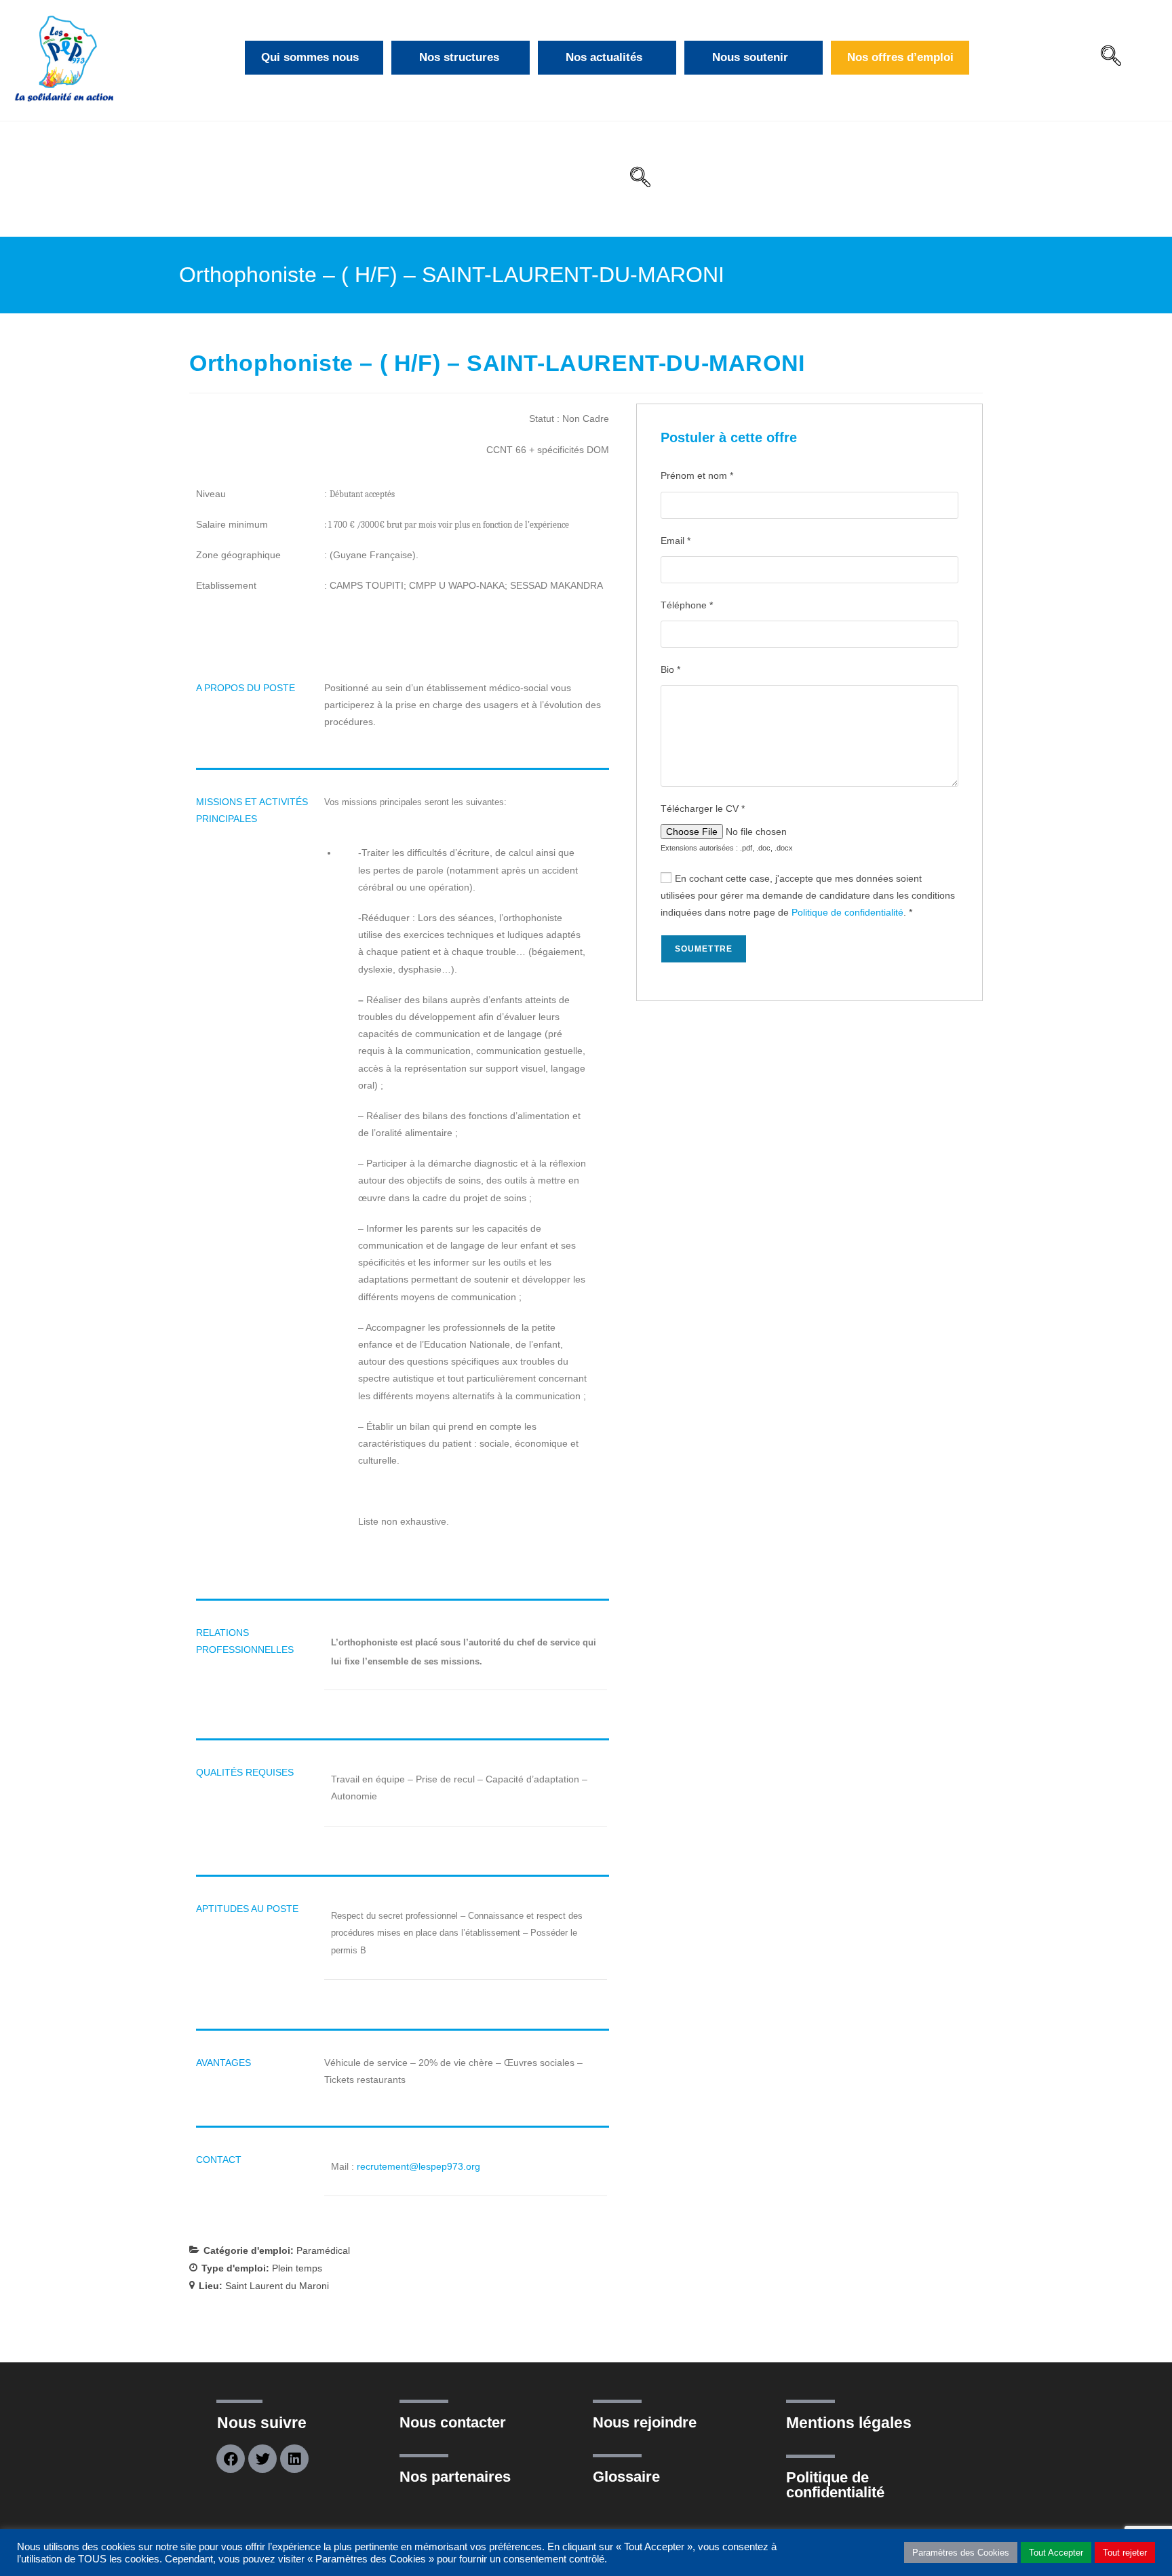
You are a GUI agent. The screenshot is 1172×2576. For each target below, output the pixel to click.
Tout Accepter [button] (1056, 2553)
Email (676, 541)
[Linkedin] (294, 2459)
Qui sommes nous (310, 57)
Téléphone (687, 605)
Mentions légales (849, 2423)
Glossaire (626, 2477)
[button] (1111, 58)
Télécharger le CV (703, 808)
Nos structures (459, 57)
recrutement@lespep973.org (418, 2166)
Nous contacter (453, 2422)
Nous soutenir (750, 57)
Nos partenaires (455, 2477)
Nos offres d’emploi (900, 57)
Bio (670, 669)
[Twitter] (262, 2459)
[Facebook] (231, 2459)
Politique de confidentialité (847, 912)
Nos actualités (604, 57)
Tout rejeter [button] (1125, 2553)
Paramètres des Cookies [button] (961, 2553)
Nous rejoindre (645, 2422)
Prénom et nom (697, 475)
